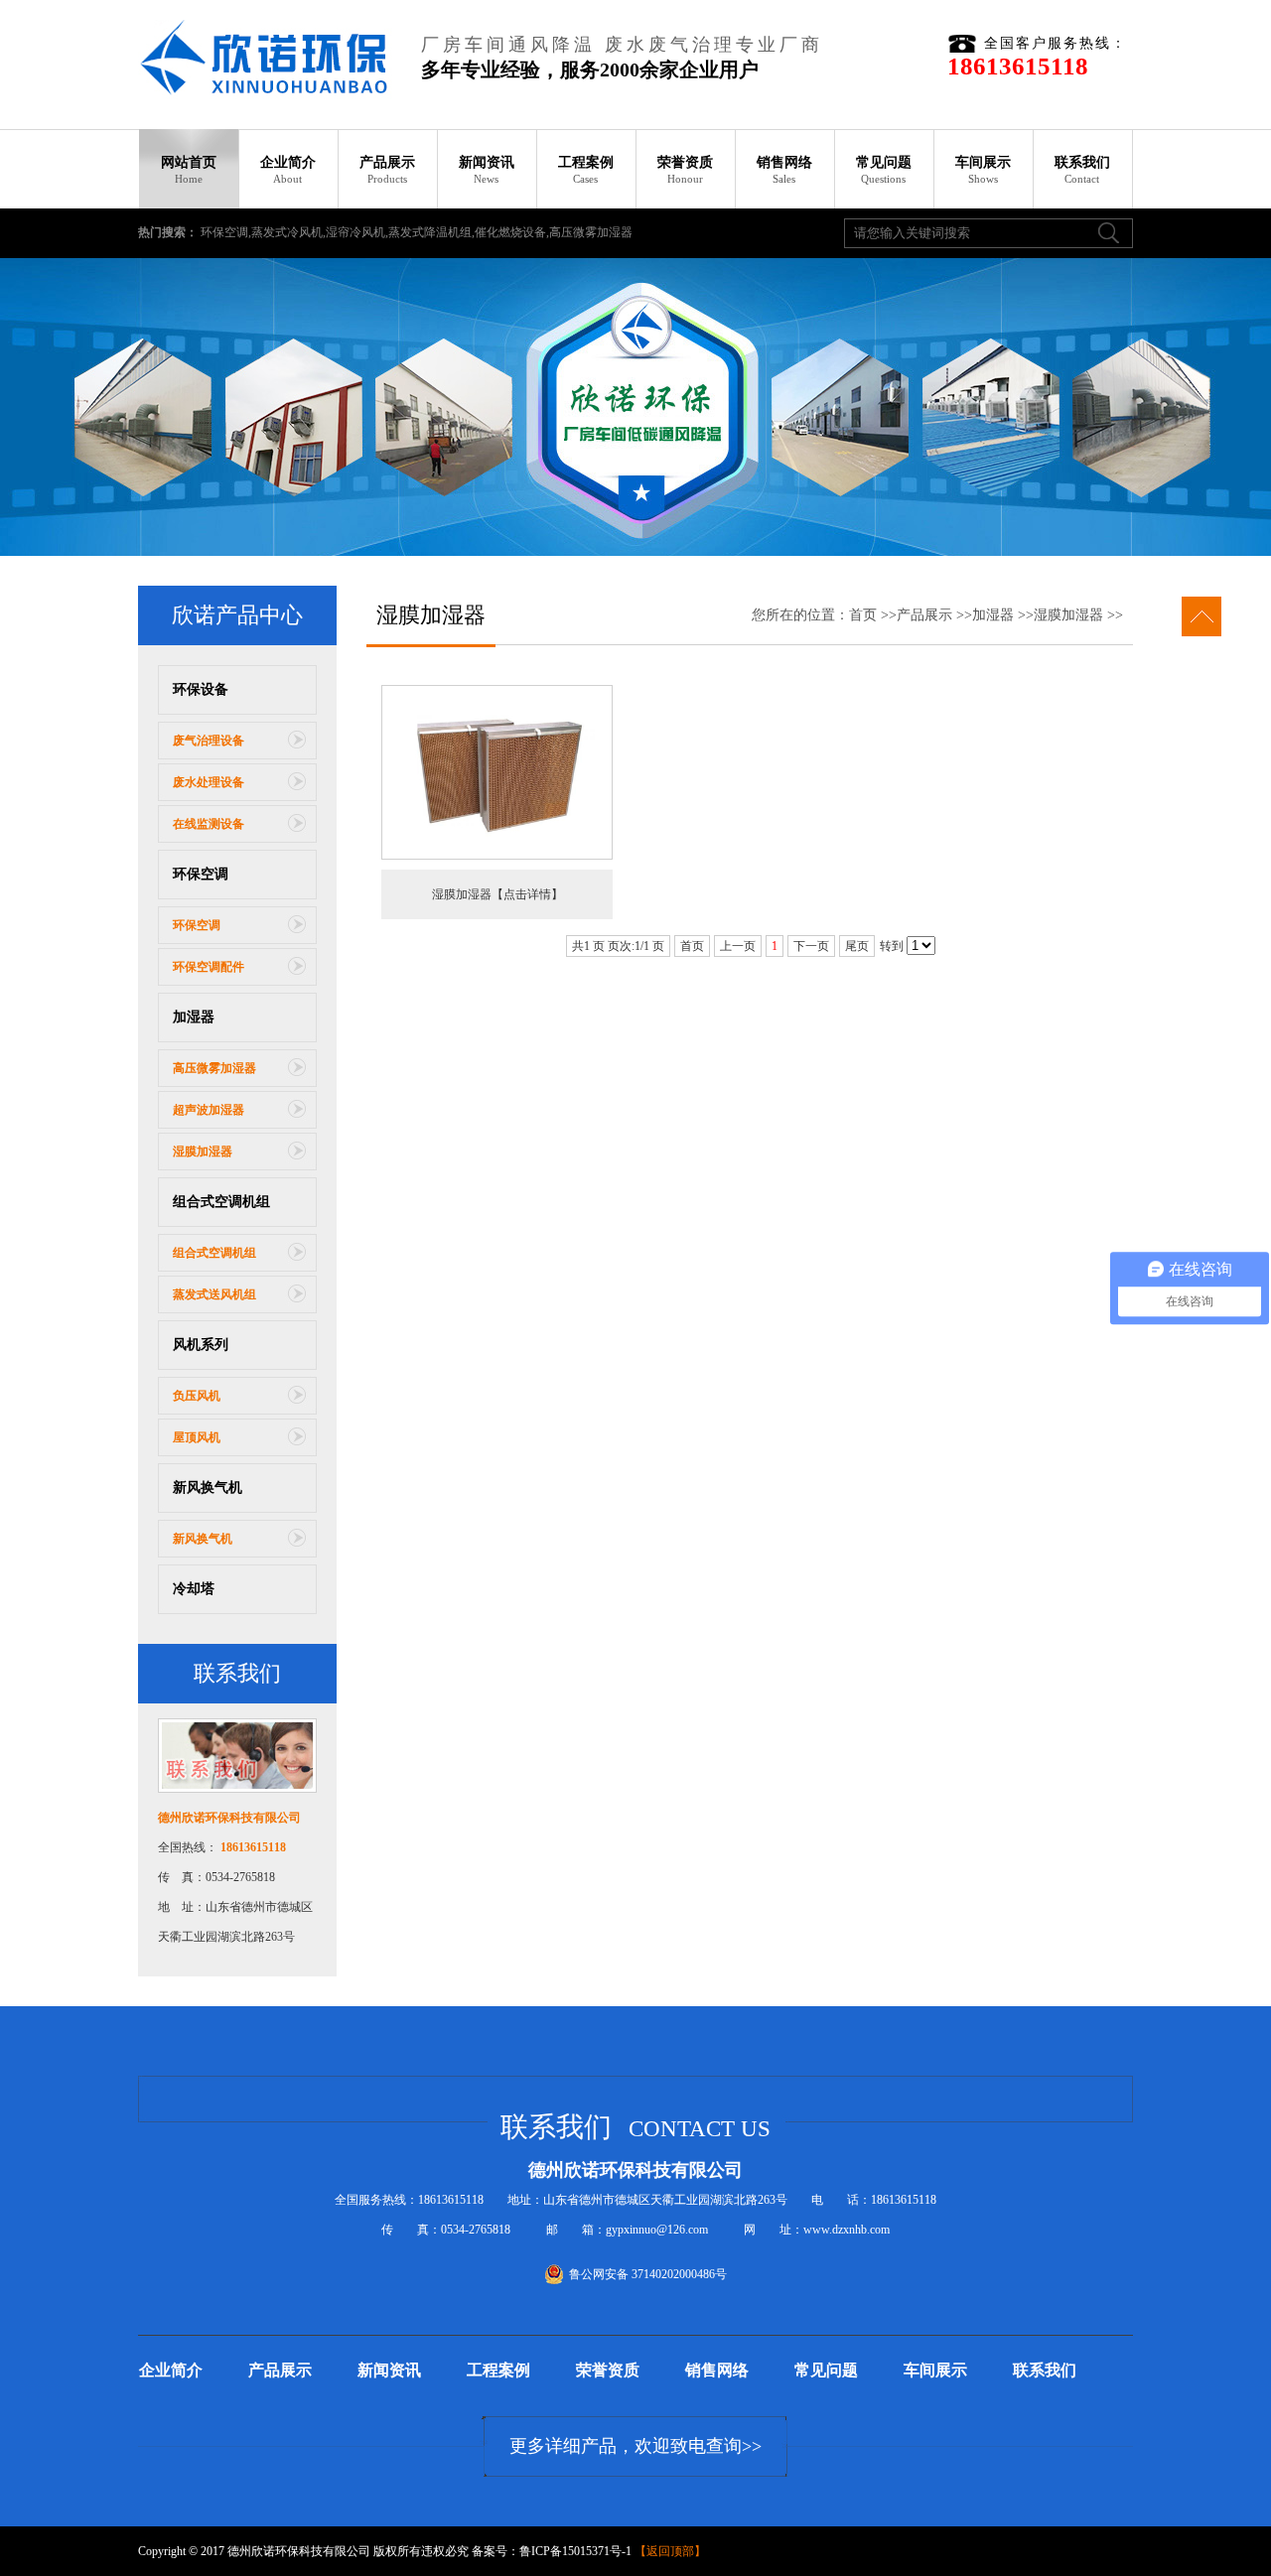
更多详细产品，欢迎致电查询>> (635, 2446)
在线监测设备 (209, 824)
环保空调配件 (209, 967)
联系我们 (1082, 170)
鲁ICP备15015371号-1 (575, 2551)
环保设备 (201, 689)
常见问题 (884, 170)
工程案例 (586, 170)
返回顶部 (670, 2551)
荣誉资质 (685, 170)
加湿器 (194, 1017)
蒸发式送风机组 (214, 1294)
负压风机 (197, 1396)
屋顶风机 (197, 1437)
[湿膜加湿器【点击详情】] (497, 856)
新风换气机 (208, 1488)
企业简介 (288, 170)
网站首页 (189, 170)
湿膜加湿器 (203, 1152)
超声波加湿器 (209, 1110)
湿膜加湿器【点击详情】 (497, 894)
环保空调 (201, 874)
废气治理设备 (209, 741)
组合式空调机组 (221, 1202)
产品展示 (387, 170)
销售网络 (784, 170)
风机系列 (201, 1345)
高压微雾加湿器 (214, 1068)
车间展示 (983, 170)
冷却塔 (194, 1589)
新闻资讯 (487, 170)
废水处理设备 (209, 782)
